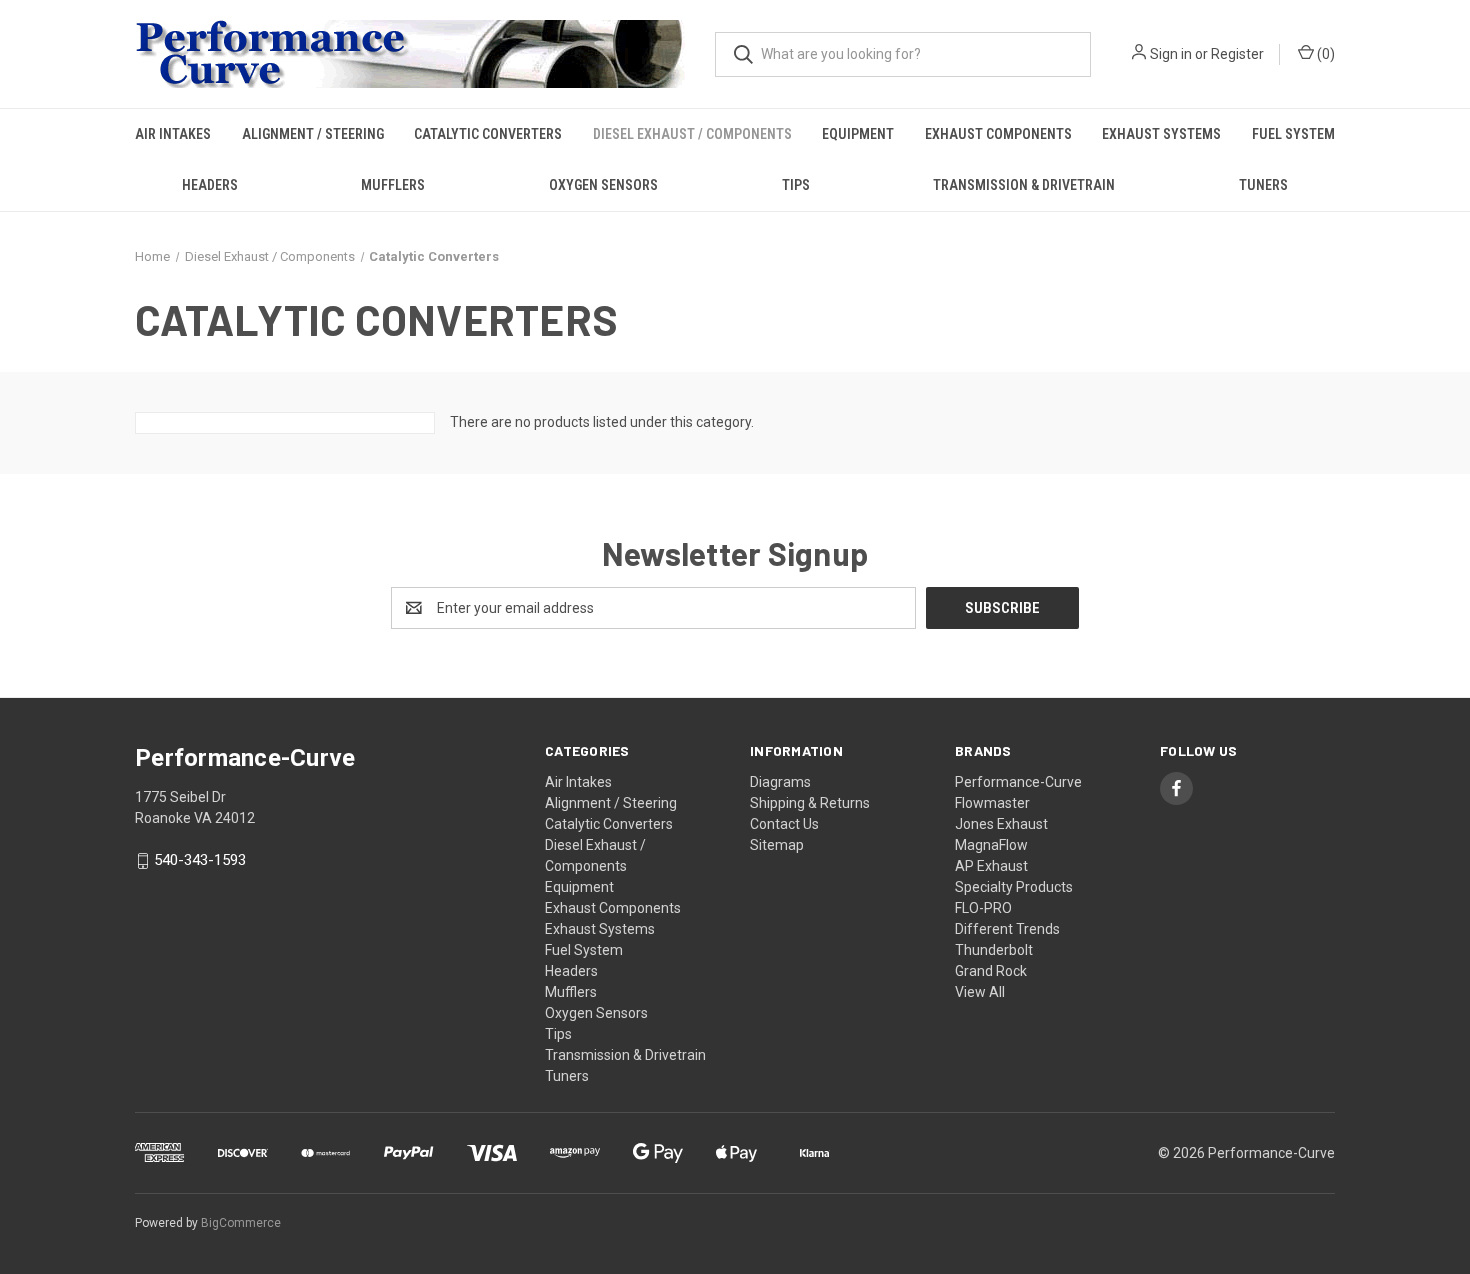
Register (1237, 54)
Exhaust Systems (1161, 134)
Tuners (1263, 185)
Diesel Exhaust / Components (692, 134)
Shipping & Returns (810, 803)
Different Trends (1007, 929)
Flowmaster (992, 803)
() (1324, 54)
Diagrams (780, 782)
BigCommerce (241, 1223)
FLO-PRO (983, 908)
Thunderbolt (994, 950)
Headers (210, 185)
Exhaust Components (998, 134)
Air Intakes (173, 134)
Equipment (858, 134)
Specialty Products (1014, 887)
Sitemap (777, 845)
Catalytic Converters (488, 134)
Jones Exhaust (1001, 824)
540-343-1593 (200, 861)
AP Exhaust (991, 866)
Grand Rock (991, 971)
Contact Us (784, 824)
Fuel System (1293, 134)
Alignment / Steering (313, 134)
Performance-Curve (1018, 782)
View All (980, 992)
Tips (796, 185)
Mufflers (393, 185)
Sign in (1171, 54)
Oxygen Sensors (603, 185)
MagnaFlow (991, 845)
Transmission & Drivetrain (1024, 185)
